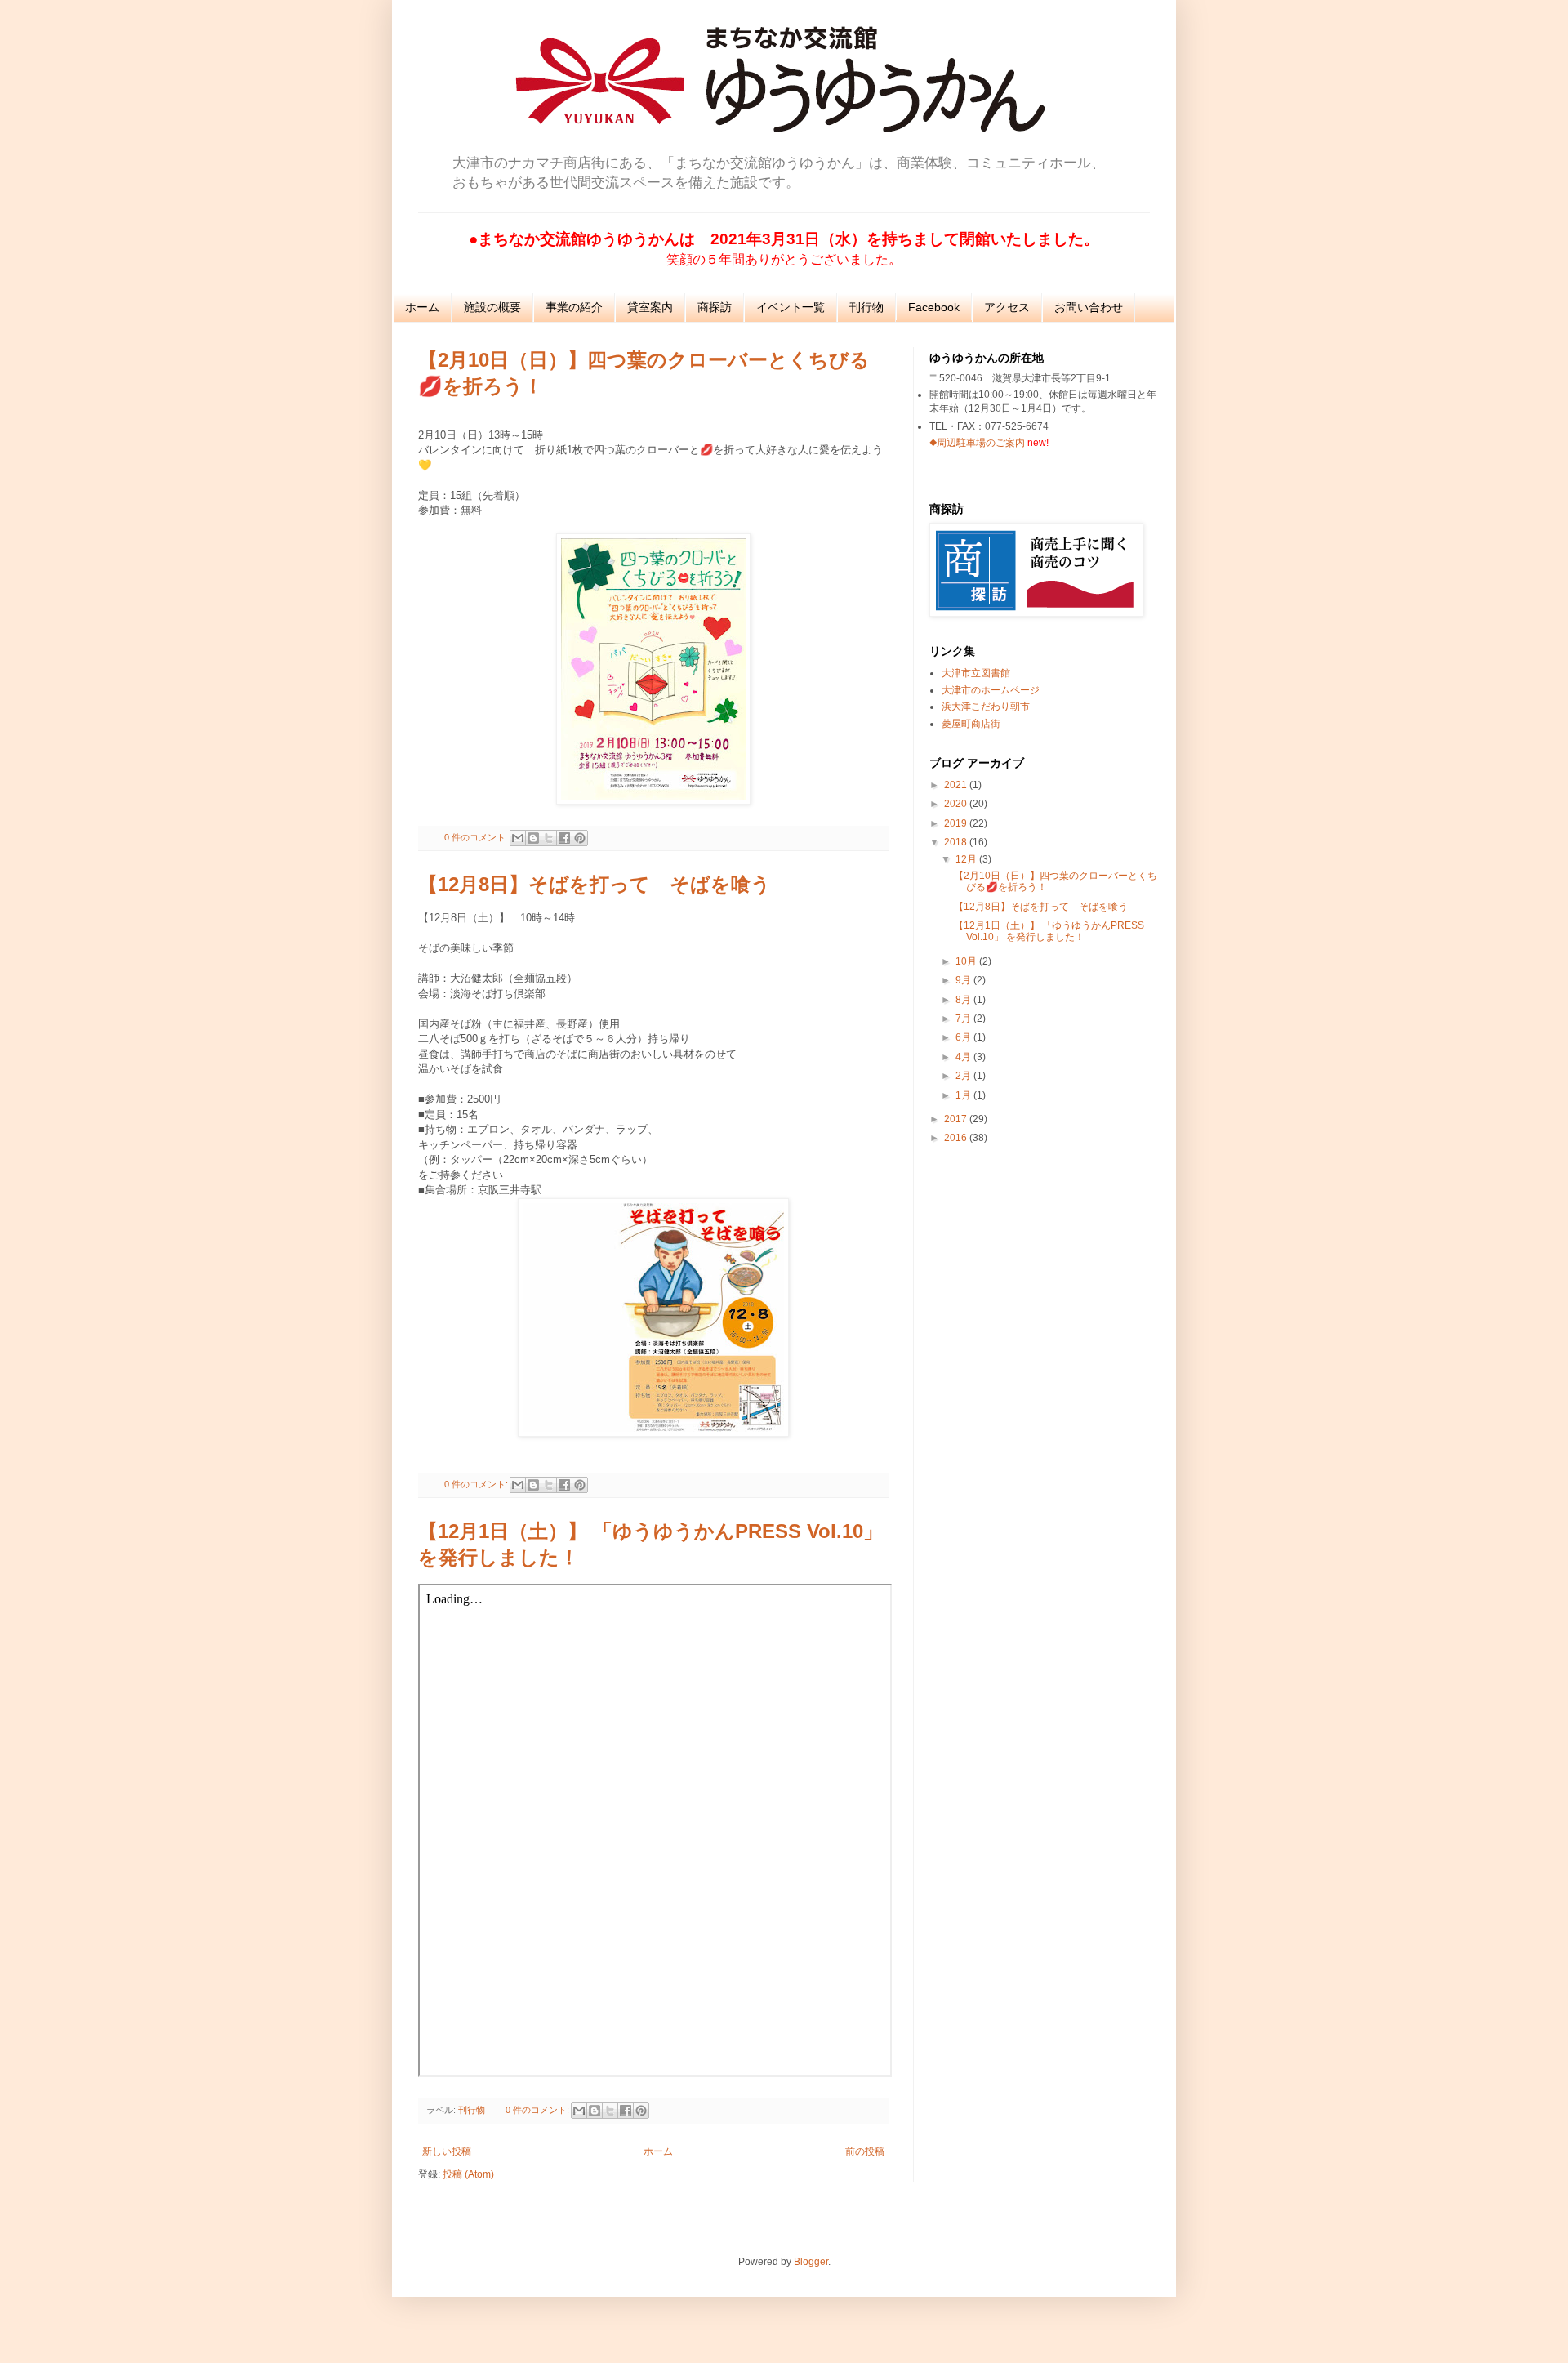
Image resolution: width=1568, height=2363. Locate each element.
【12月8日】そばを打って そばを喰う (595, 884)
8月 (964, 1000)
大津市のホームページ (991, 690)
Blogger (811, 2262)
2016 (957, 1138)
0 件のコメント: (477, 837)
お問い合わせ (1089, 307)
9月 (964, 980)
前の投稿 (865, 2151)
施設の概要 (492, 307)
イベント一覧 (791, 307)
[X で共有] (549, 838)
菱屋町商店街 (971, 724)
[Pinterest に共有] (580, 838)
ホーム (422, 307)
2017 (957, 1119)
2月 (964, 1076)
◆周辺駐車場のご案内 (977, 443)
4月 (964, 1057)
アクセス (1007, 307)
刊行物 (866, 307)
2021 (957, 785)
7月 (964, 1019)
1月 (964, 1095)
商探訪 (715, 307)
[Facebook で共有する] (564, 838)
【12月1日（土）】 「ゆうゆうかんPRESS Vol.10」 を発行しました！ (1049, 931)
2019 (957, 823)
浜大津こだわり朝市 (986, 707)
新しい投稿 (447, 2151)
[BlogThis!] (533, 838)
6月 (964, 1037)
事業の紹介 (574, 307)
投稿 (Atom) (468, 2174)
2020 (957, 804)
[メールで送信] (518, 838)
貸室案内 (650, 307)
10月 (967, 961)
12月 (967, 859)
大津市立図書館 (976, 673)
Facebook (934, 307)
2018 (957, 842)
